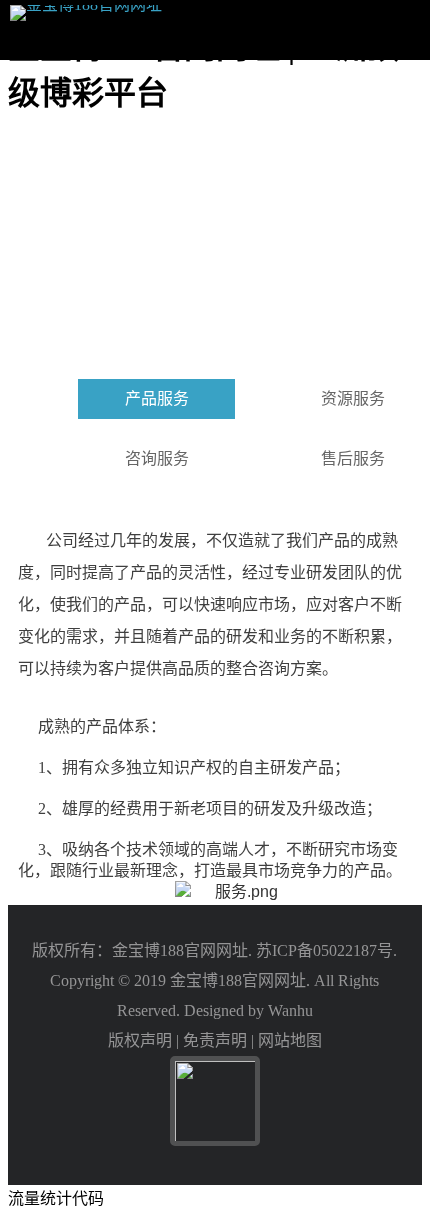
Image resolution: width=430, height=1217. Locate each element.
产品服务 (157, 398)
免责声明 (215, 1040)
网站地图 (290, 1040)
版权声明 (140, 1040)
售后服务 (353, 458)
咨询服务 (157, 458)
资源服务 (353, 398)
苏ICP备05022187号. (326, 950)
